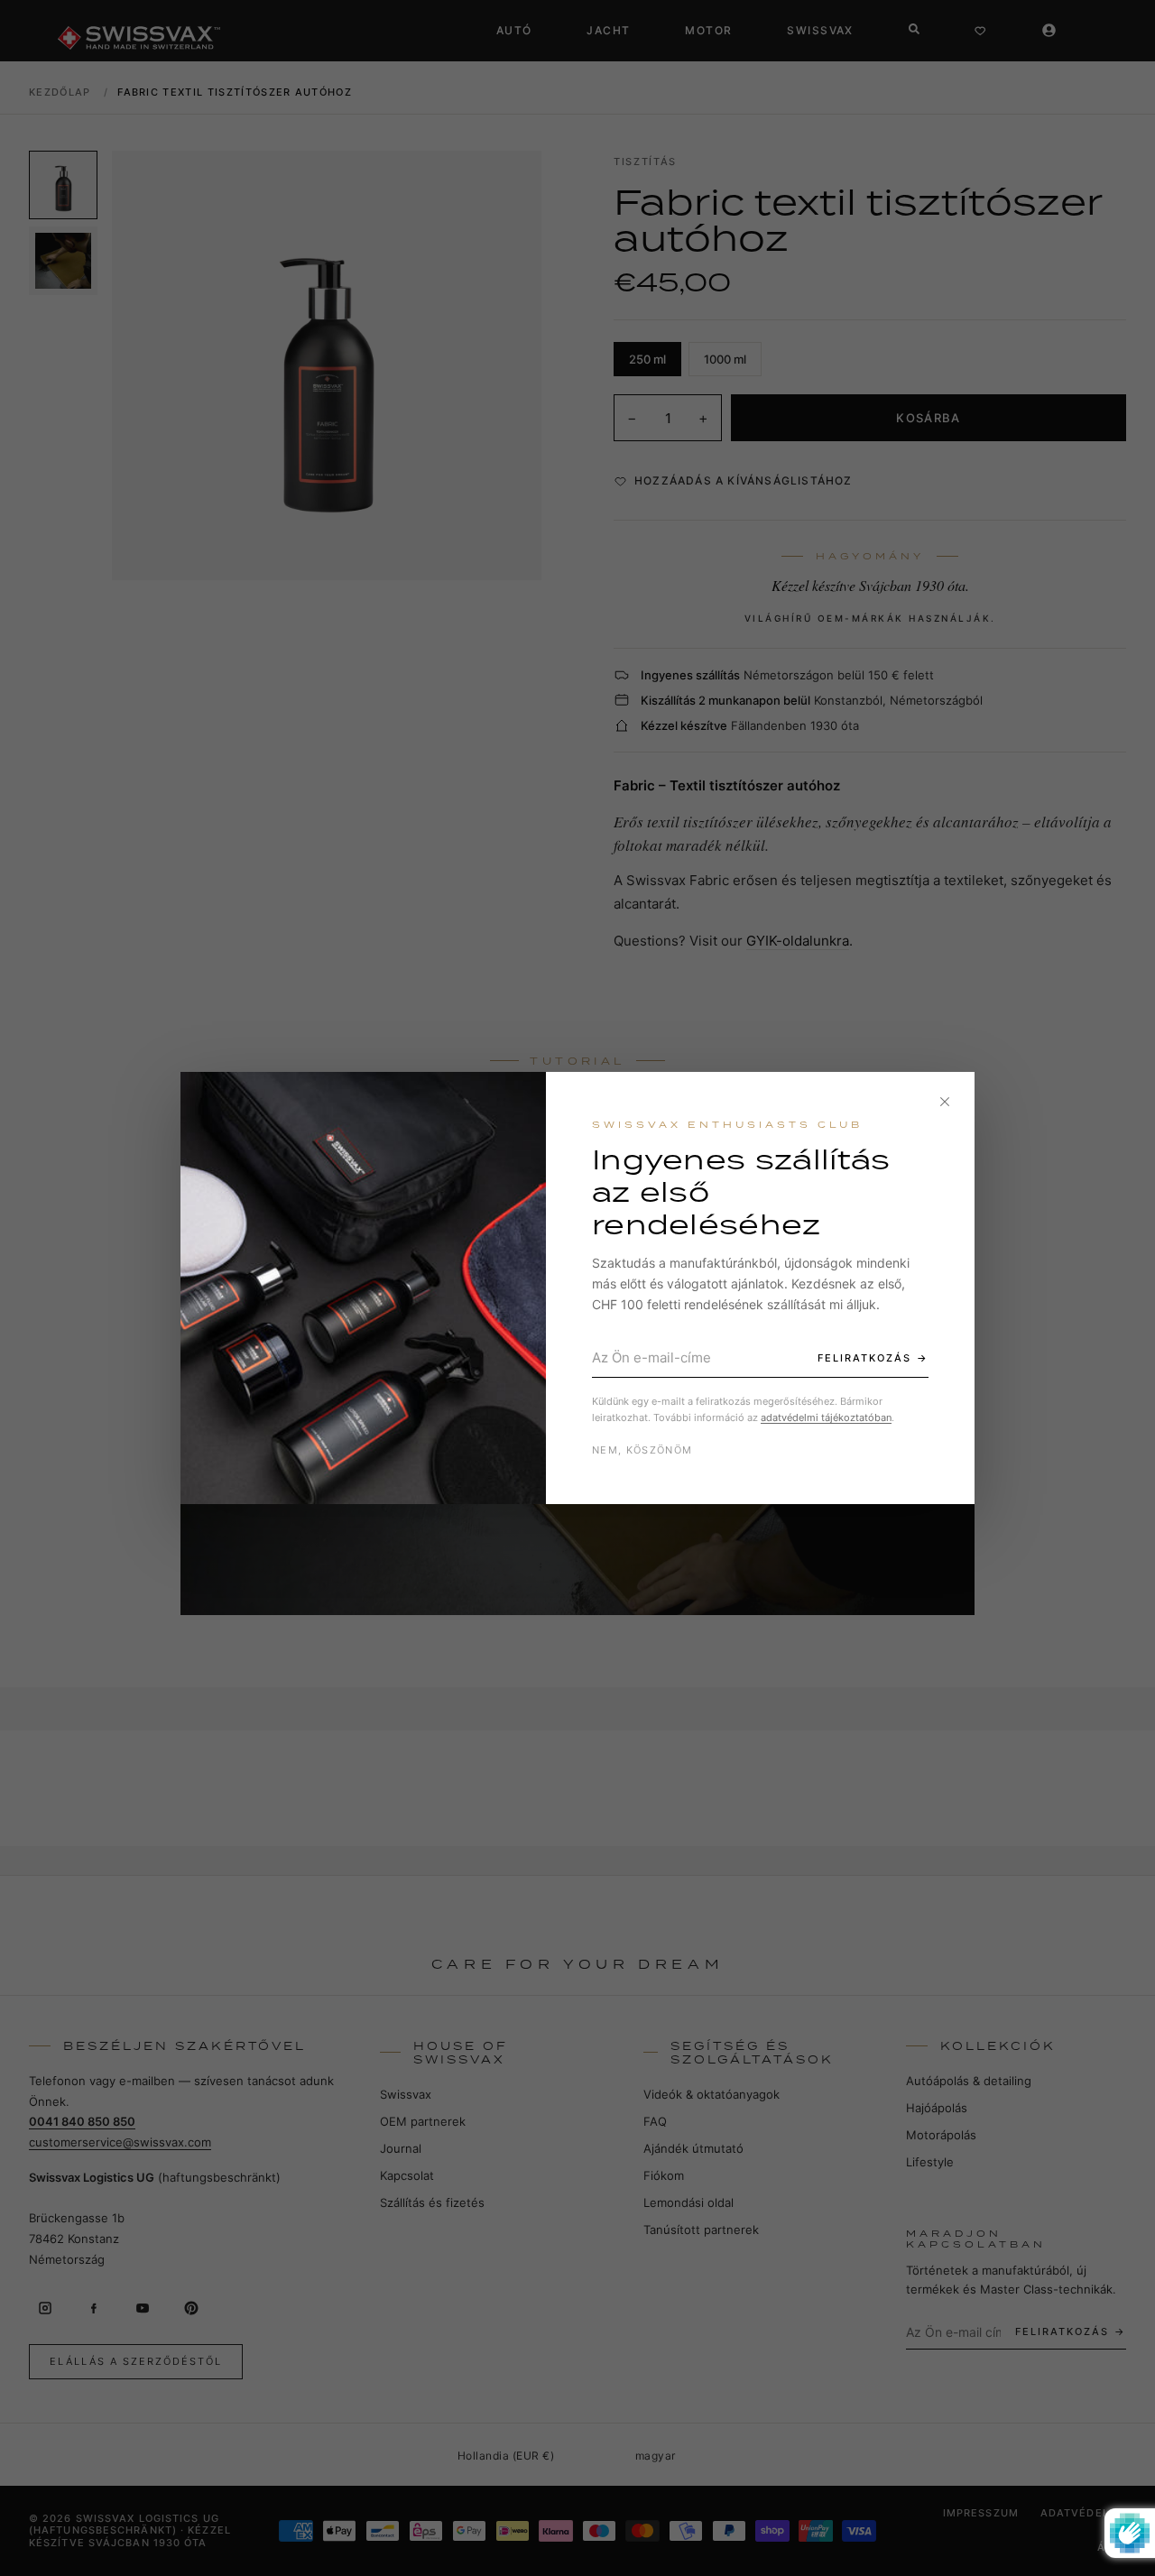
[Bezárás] (945, 1102)
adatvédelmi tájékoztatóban (826, 1417)
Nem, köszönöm (642, 1450)
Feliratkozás (864, 1358)
